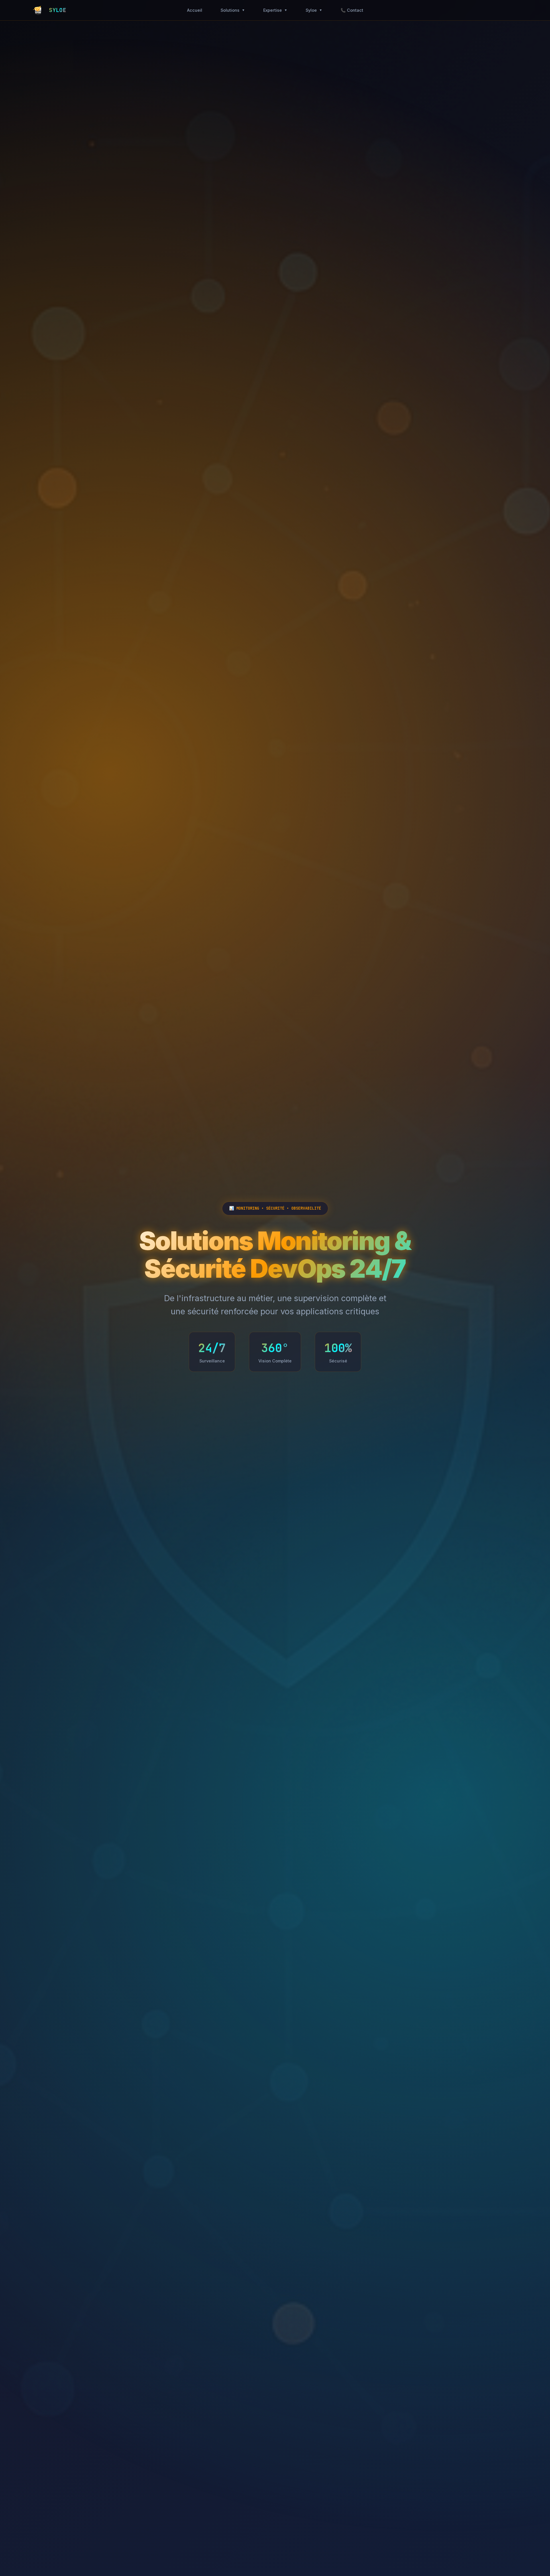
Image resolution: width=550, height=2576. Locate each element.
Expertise (275, 10)
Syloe (314, 10)
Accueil (195, 10)
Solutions (233, 10)
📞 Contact (352, 10)
